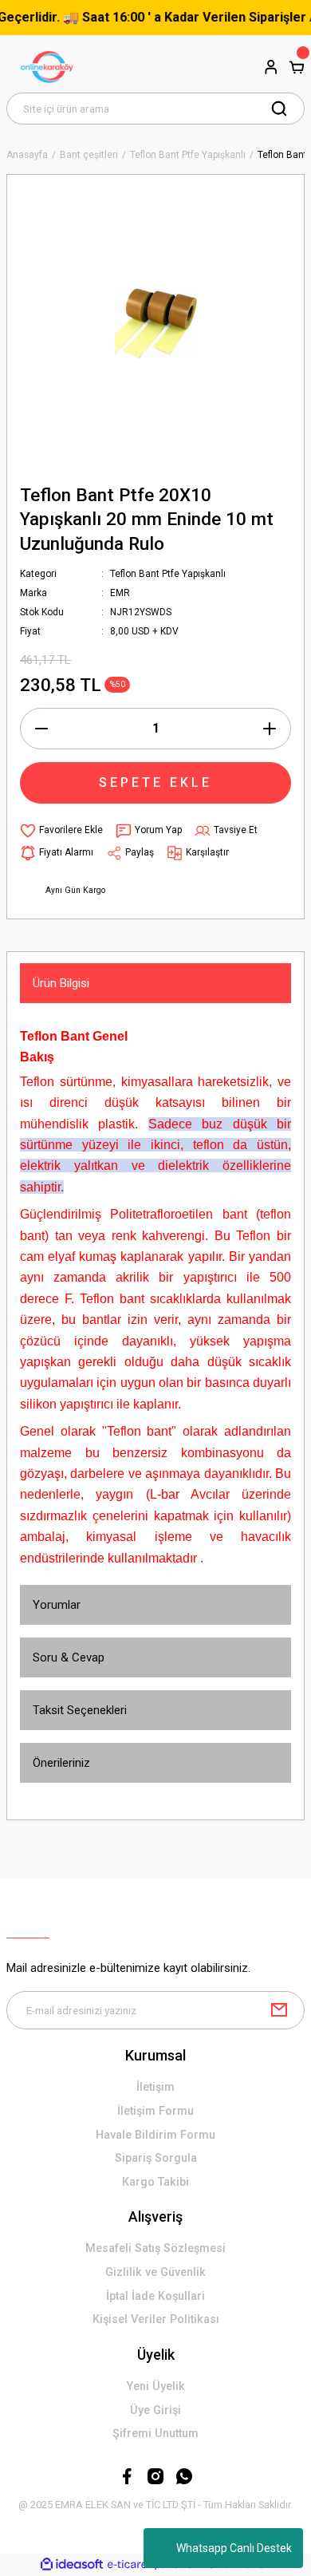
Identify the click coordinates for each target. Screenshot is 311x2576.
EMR (120, 593)
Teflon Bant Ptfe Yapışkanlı (168, 574)
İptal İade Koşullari (155, 2296)
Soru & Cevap (69, 1657)
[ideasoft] (72, 2565)
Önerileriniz (61, 1763)
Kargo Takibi (155, 2182)
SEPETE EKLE (155, 782)
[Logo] (49, 67)
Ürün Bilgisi (61, 983)
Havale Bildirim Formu (155, 2135)
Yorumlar (57, 1605)
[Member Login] (271, 67)
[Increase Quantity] (270, 729)
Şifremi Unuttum (155, 2434)
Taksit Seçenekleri (80, 1710)
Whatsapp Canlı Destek (234, 2548)
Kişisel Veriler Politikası (156, 2319)
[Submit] (279, 2010)
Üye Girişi (155, 2410)
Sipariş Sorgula (156, 2158)
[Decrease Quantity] (41, 729)
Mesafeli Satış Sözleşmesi (155, 2248)
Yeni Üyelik (156, 2386)
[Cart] (297, 67)
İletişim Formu (155, 2111)
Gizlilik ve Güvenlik (155, 2272)
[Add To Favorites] (61, 831)
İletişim (155, 2087)
